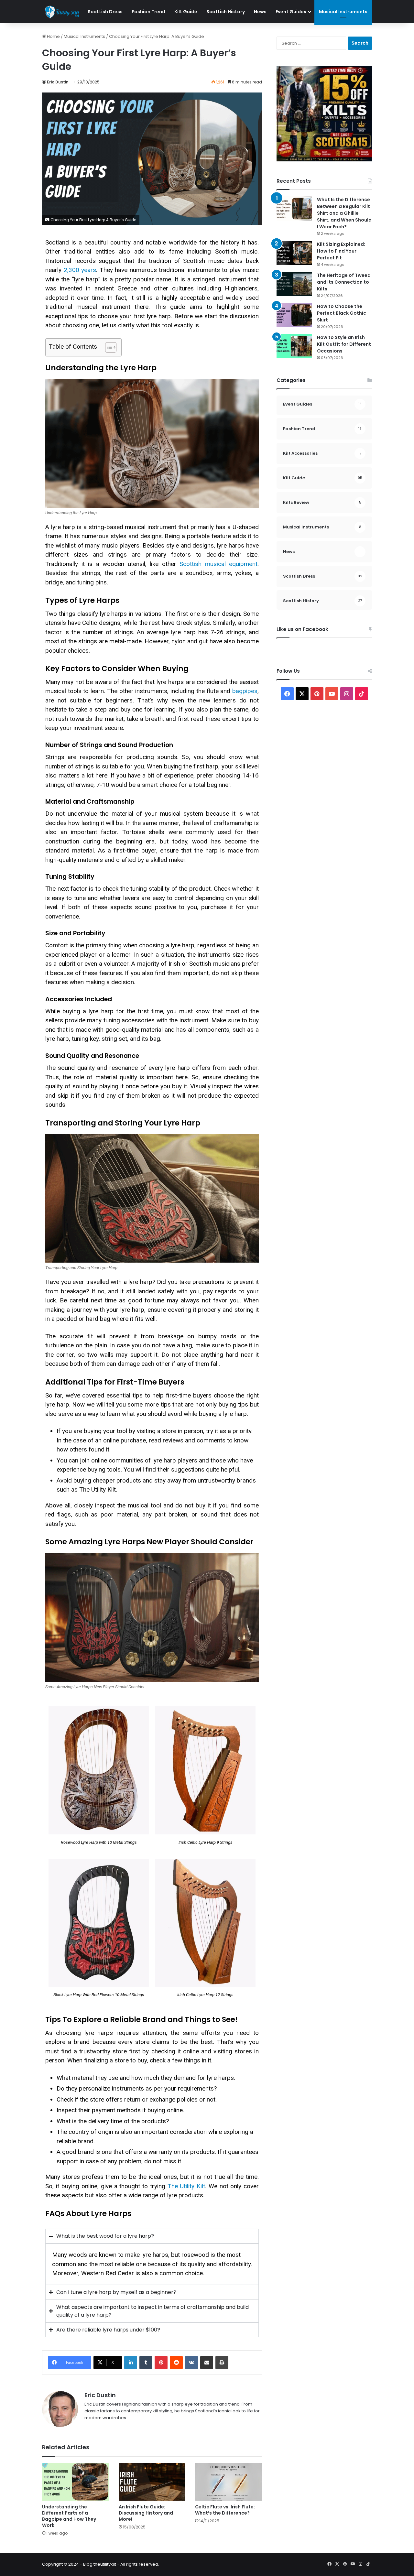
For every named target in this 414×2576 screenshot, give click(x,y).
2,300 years (80, 270)
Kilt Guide (186, 12)
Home (53, 36)
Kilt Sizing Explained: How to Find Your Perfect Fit (341, 251)
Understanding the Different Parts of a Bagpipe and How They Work (69, 2516)
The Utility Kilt (186, 2186)
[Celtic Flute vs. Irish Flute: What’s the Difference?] (229, 2482)
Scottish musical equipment (218, 564)
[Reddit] (176, 2363)
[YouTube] (332, 694)
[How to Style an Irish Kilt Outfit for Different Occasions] (294, 346)
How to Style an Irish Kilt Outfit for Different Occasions (344, 344)
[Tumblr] (146, 2363)
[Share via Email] (207, 2363)
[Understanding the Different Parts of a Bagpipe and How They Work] (76, 2482)
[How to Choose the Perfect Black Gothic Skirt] (294, 315)
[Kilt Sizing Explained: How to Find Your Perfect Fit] (294, 253)
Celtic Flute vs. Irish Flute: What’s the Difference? (225, 2510)
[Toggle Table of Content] (108, 347)
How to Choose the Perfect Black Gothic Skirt (342, 313)
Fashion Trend (148, 12)
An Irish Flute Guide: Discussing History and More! (146, 2513)
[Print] (222, 2363)
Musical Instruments (343, 12)
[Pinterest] (161, 2363)
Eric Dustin (58, 82)
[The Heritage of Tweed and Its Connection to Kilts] (294, 284)
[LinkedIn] (131, 2363)
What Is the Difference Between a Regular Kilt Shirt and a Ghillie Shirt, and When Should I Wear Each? (344, 213)
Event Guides (291, 12)
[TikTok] (362, 694)
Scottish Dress (105, 12)
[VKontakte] (191, 2363)
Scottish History (226, 12)
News (260, 12)
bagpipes (244, 691)
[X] (302, 694)
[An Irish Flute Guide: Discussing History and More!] (152, 2482)
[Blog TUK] (63, 12)
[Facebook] (287, 694)
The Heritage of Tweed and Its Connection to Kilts (344, 282)
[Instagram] (347, 694)
